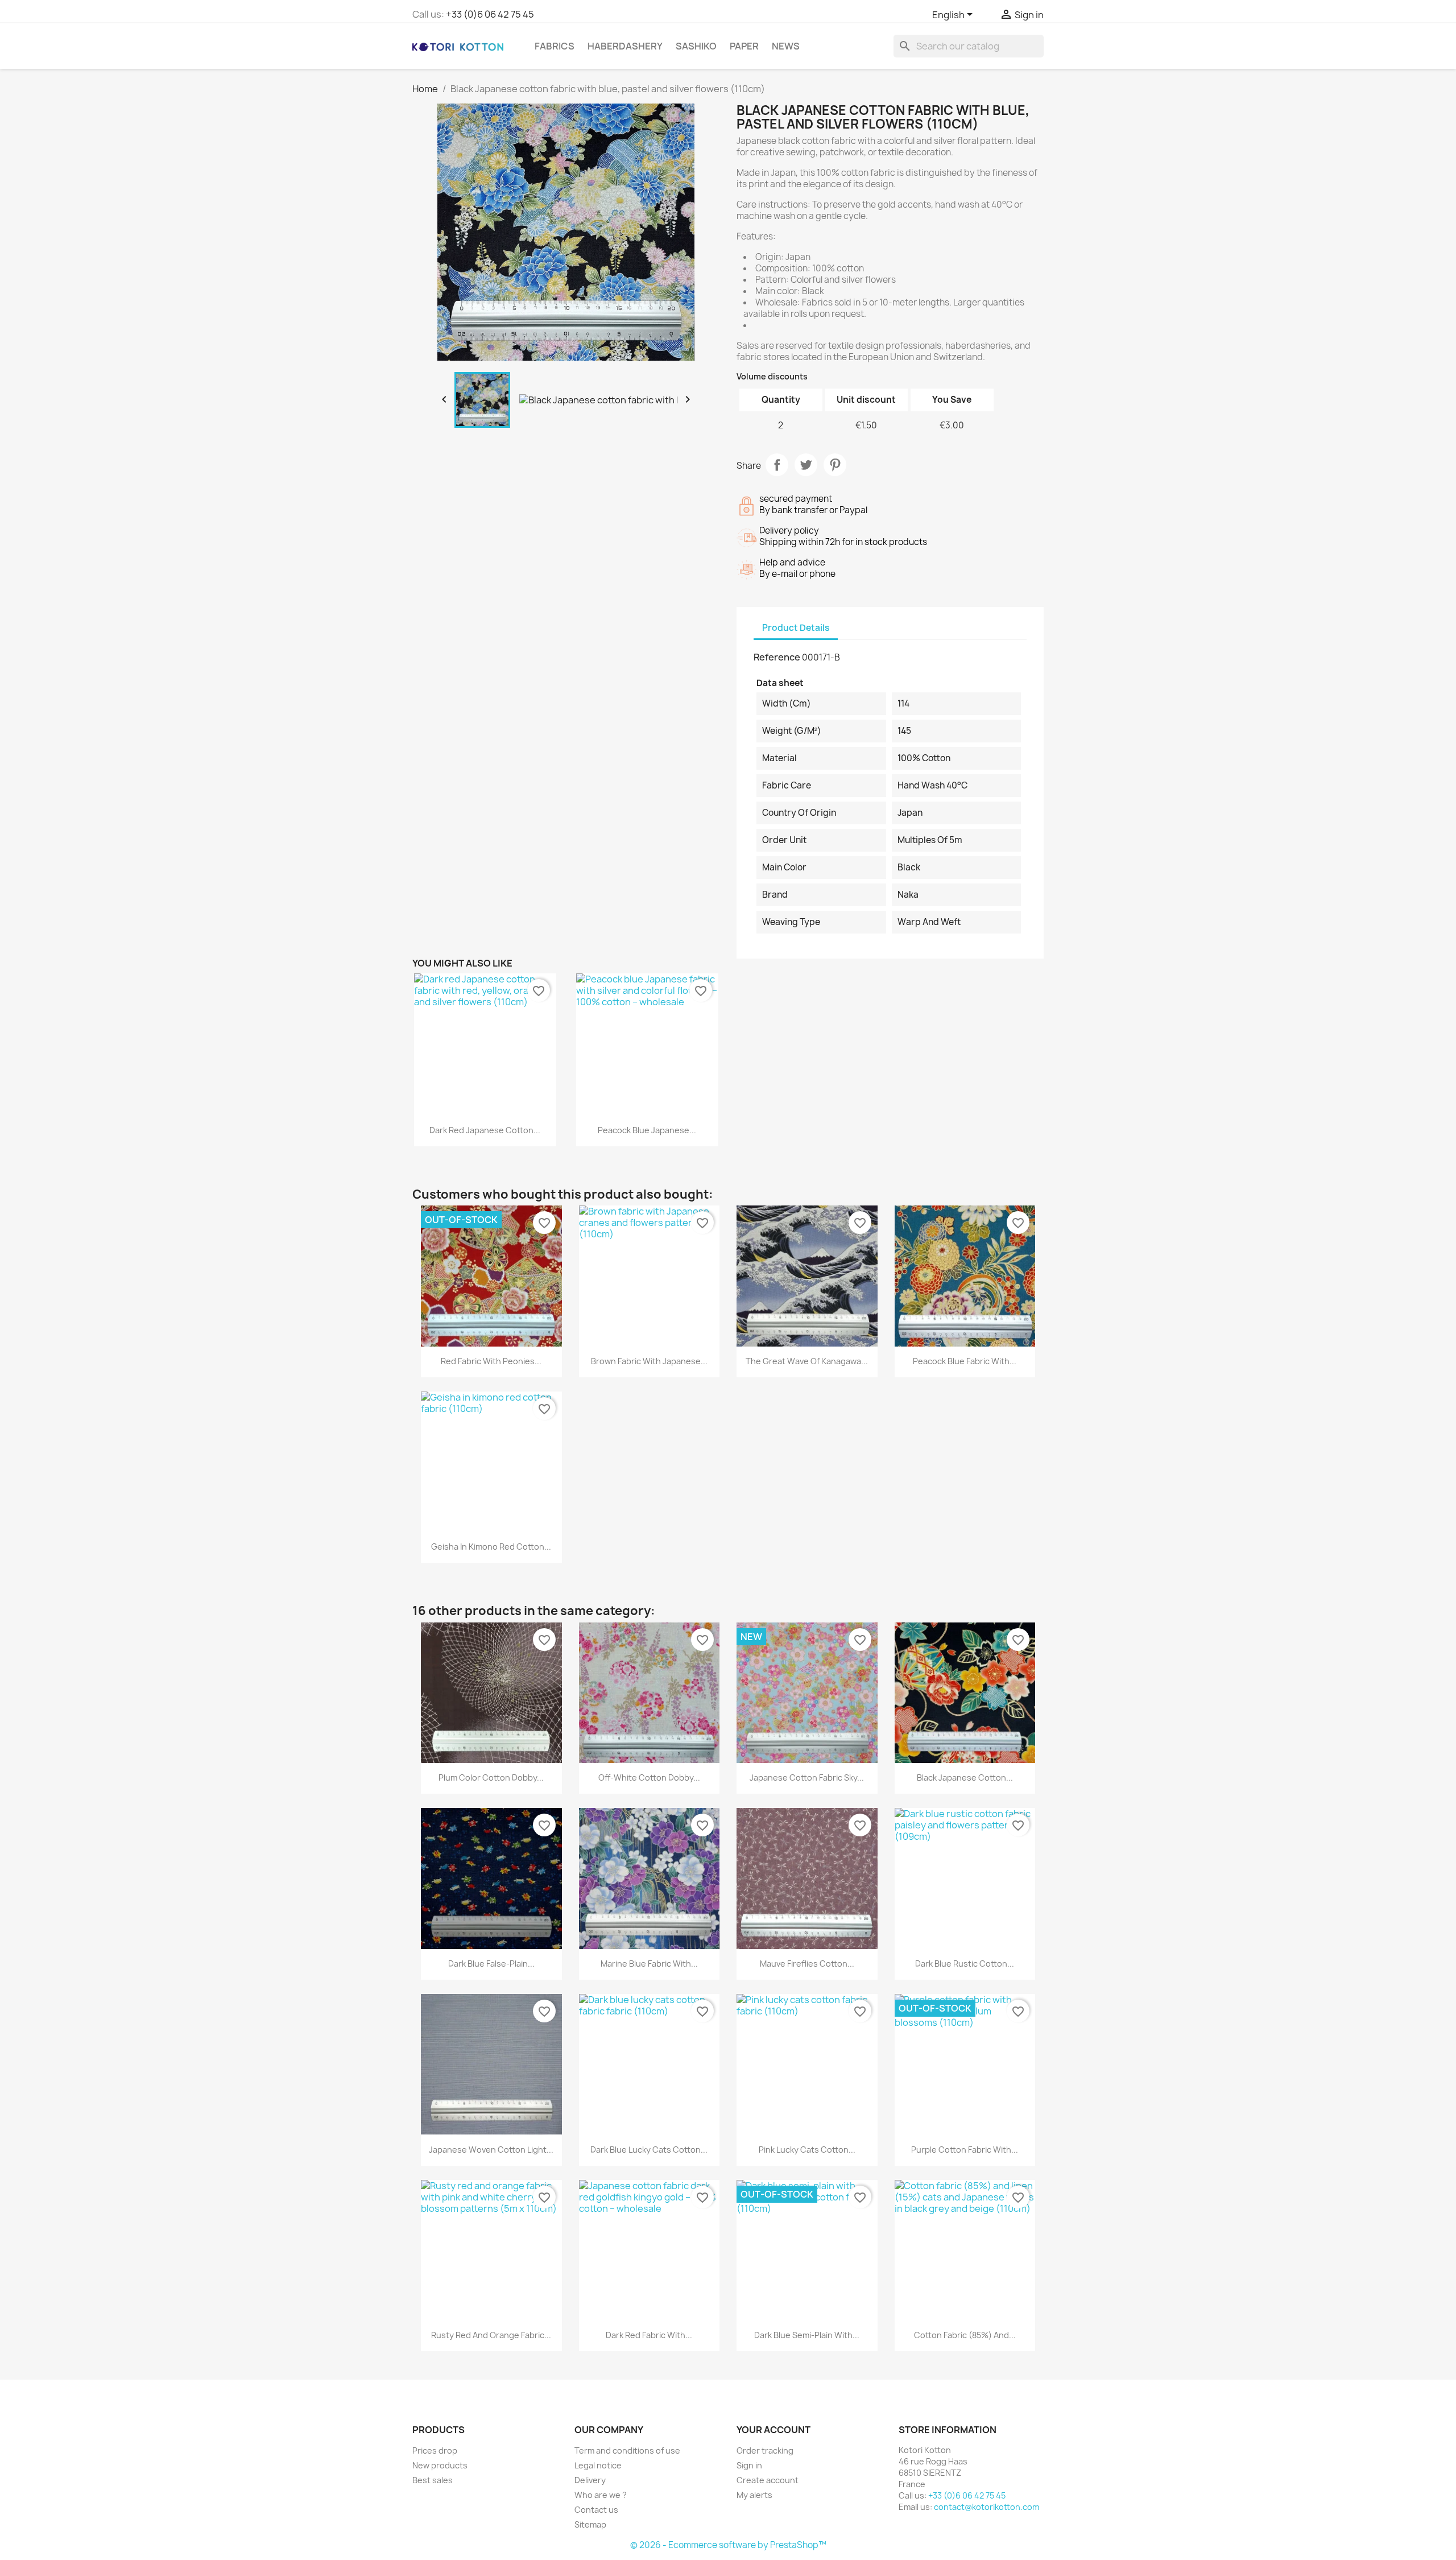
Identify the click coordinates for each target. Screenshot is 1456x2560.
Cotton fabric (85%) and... (965, 2335)
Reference (777, 657)
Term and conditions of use (627, 2450)
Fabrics (555, 46)
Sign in (749, 2465)
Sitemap (590, 2524)
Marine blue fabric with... (649, 1964)
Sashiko (696, 46)
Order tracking (765, 2450)
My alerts (754, 2495)
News (786, 46)
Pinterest (835, 465)
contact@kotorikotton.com (986, 2507)
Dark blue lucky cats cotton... (649, 2150)
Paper (744, 46)
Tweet (806, 465)
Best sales (433, 2480)
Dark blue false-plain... (491, 1964)
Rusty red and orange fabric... (491, 2335)
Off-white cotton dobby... (649, 1777)
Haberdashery (625, 46)
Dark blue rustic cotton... (965, 1964)
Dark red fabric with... (649, 2335)
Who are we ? (601, 2495)
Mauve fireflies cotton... (807, 1964)
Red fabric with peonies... (491, 1361)
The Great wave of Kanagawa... (807, 1361)
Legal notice (598, 2465)
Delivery (590, 2480)
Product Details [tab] (796, 628)
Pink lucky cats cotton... (807, 2150)
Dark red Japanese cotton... (485, 1130)
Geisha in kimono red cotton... (491, 1547)
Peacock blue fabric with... (965, 1361)
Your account (773, 2430)
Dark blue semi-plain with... (807, 2335)
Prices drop (435, 2450)
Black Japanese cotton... (965, 1777)
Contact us (596, 2510)
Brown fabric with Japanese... (649, 1361)
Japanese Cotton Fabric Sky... (807, 1777)
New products (440, 2465)
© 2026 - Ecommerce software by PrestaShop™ (728, 2545)
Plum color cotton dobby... (491, 1777)
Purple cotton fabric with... (965, 2150)
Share (777, 465)
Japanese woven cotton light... (491, 2150)
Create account (768, 2480)
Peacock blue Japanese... (647, 1130)
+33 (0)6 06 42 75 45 (490, 14)
